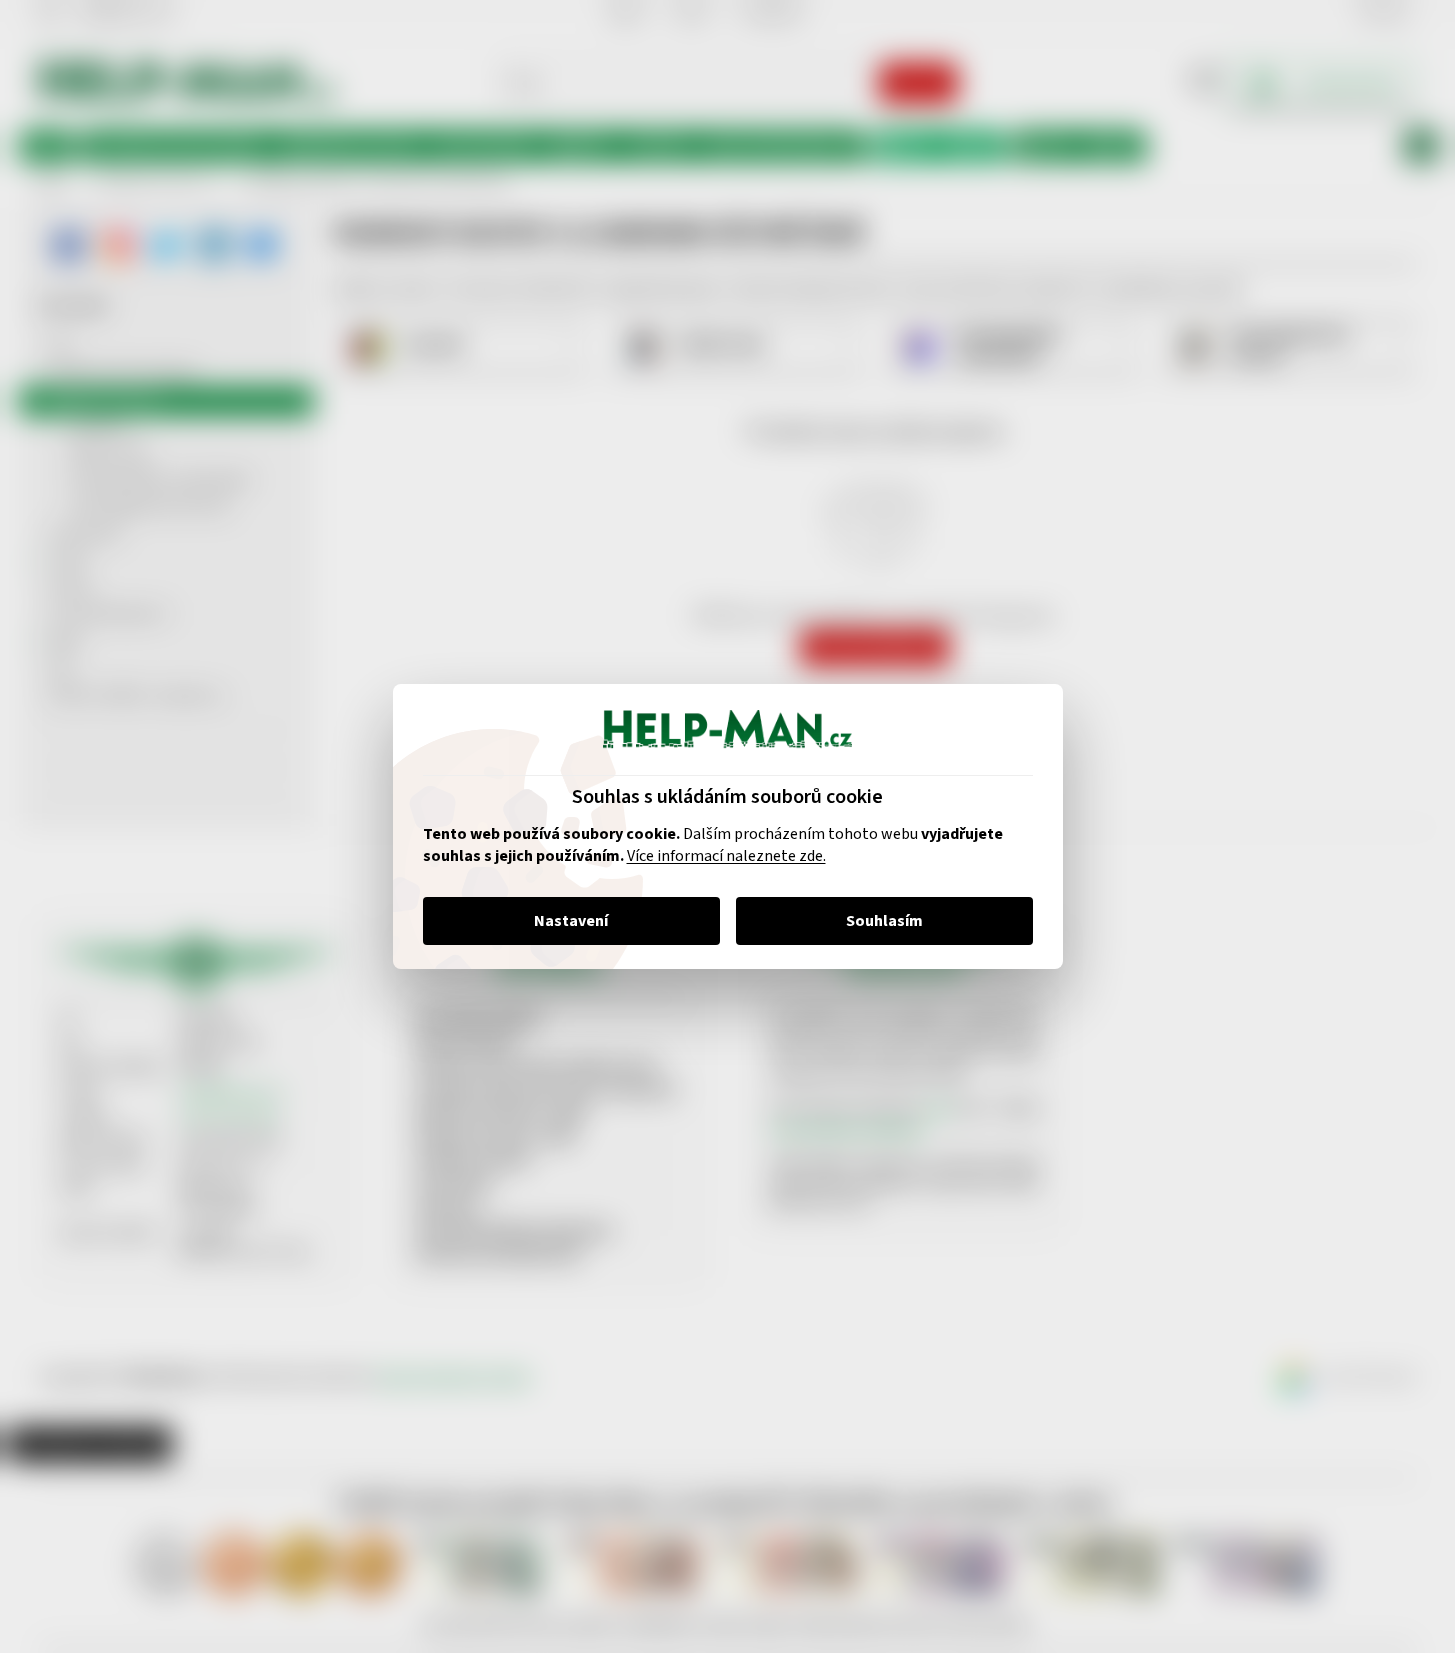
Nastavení (571, 921)
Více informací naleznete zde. (726, 856)
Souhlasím (884, 921)
